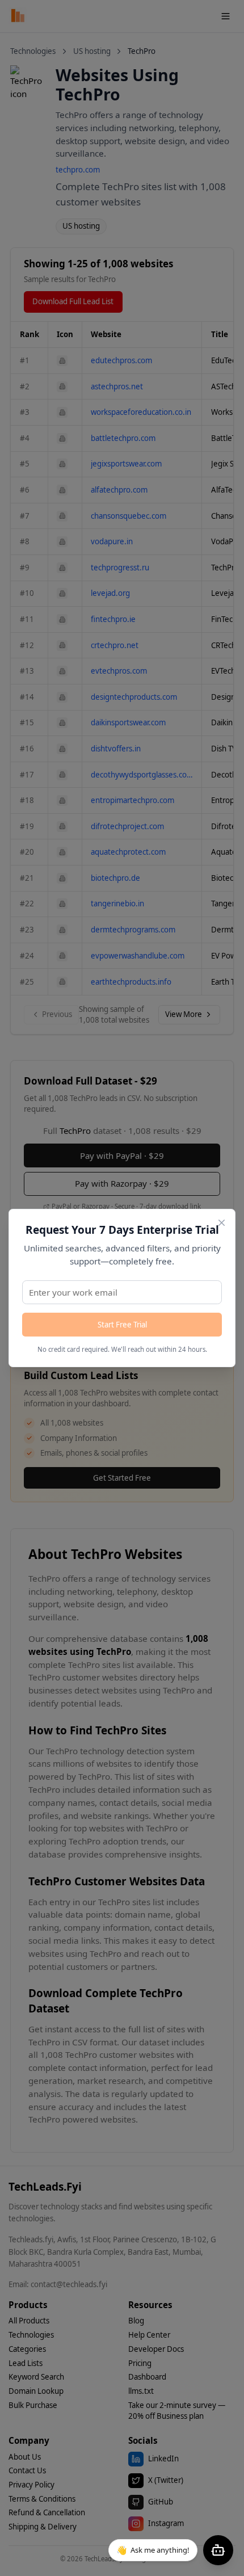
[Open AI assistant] (218, 2550)
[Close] (222, 1223)
